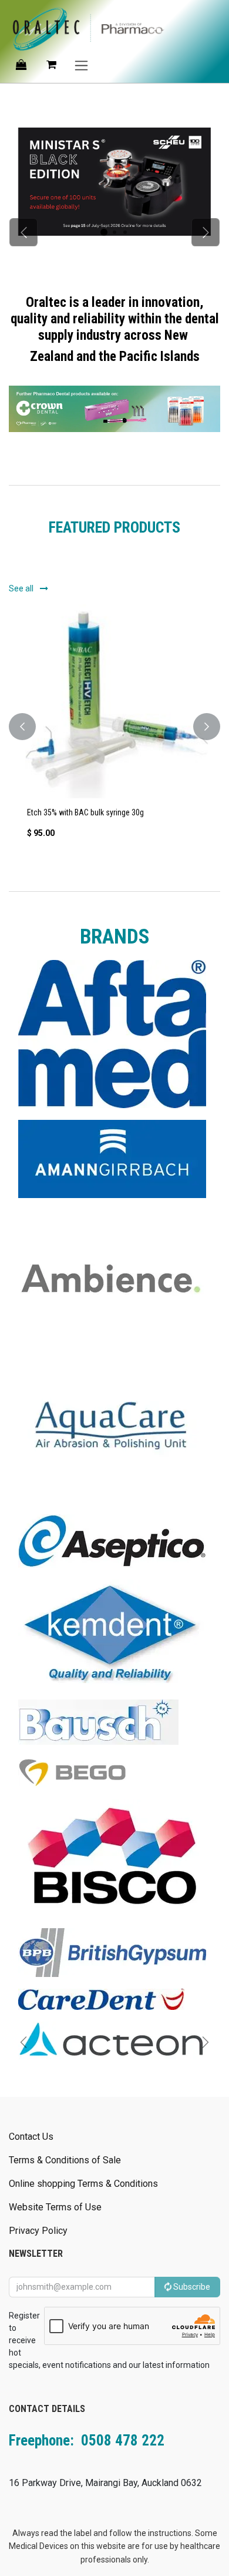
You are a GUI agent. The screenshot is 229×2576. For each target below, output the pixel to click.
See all (22, 588)
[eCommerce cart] (51, 65)
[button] (22, 727)
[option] (114, 727)
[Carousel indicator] (104, 232)
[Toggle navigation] (81, 65)
